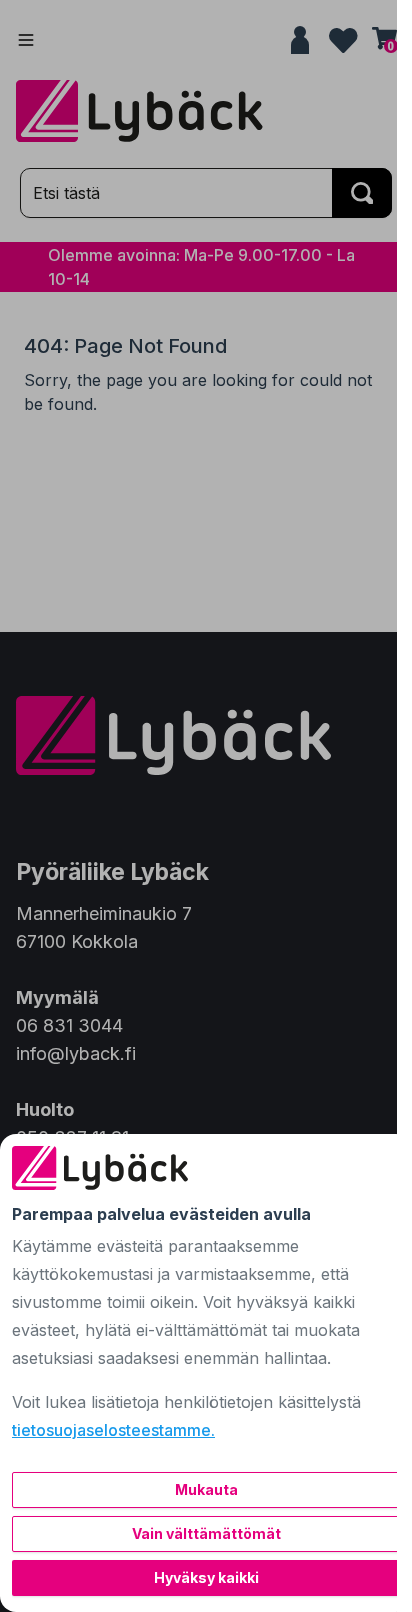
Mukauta (206, 1489)
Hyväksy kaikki (206, 1577)
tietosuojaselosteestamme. (113, 1430)
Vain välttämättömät (206, 1533)
